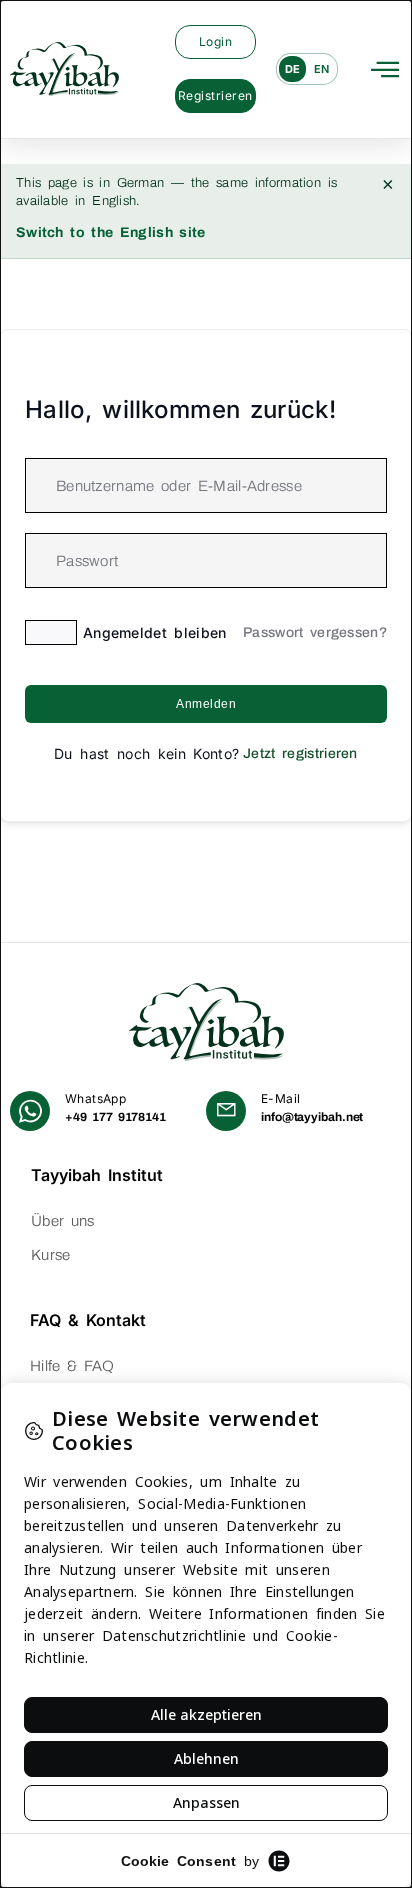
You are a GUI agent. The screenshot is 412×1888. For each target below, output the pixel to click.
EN (322, 69)
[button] (385, 69)
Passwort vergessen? (315, 632)
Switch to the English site (111, 232)
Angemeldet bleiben (155, 632)
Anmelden (206, 704)
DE (293, 69)
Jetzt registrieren (300, 753)
